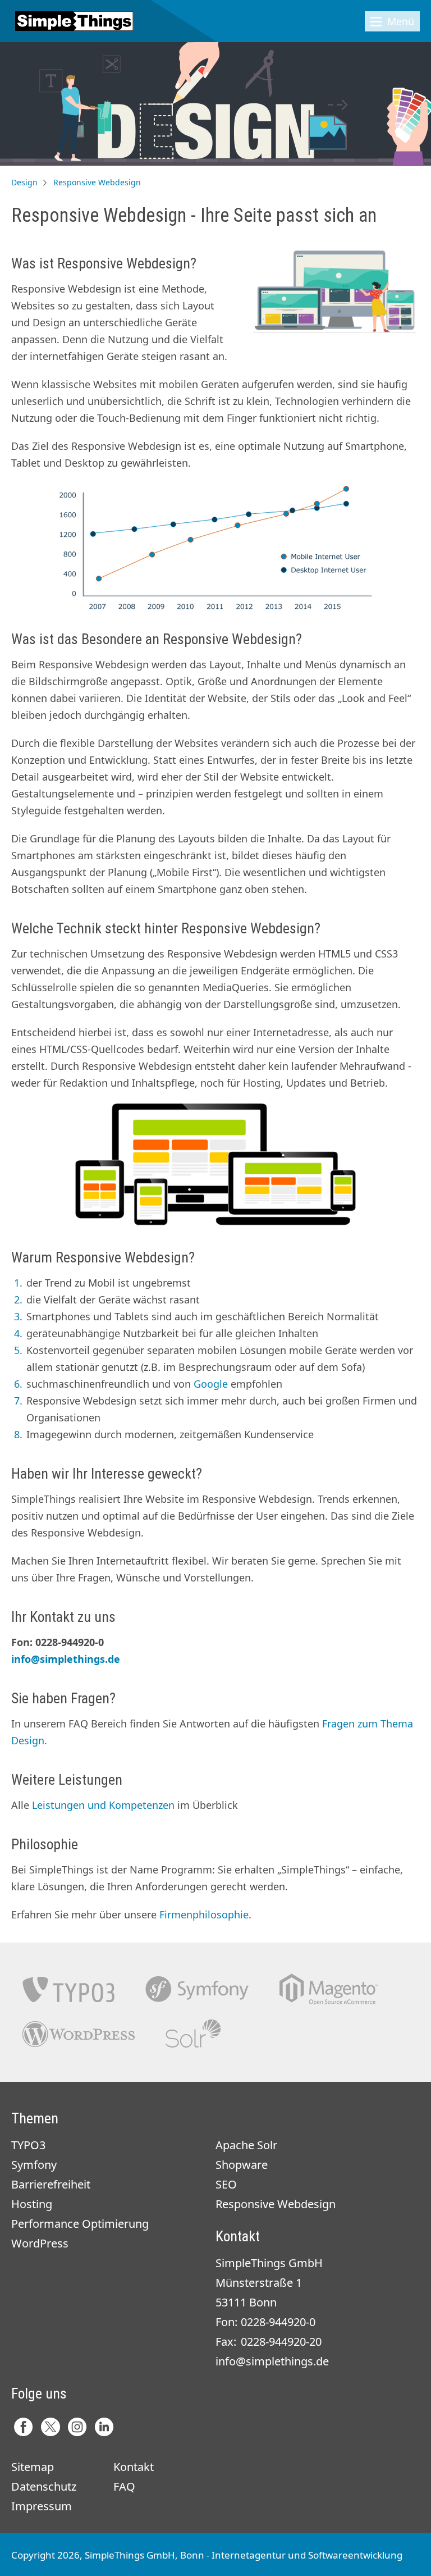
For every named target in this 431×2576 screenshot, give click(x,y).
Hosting (32, 2204)
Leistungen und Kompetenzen (103, 1805)
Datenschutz (44, 2486)
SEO (226, 2184)
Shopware (242, 2165)
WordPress (40, 2243)
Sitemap (33, 2467)
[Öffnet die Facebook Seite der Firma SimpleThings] (23, 2427)
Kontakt (134, 2467)
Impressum (42, 2506)
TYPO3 (68, 1989)
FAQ (124, 2486)
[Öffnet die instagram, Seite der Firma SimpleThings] (77, 2427)
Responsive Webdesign (276, 2204)
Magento (329, 1989)
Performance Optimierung (80, 2224)
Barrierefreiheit (51, 2184)
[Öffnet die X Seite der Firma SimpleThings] (50, 2427)
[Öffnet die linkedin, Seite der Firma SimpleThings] (104, 2427)
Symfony (197, 1989)
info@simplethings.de (66, 1659)
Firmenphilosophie (204, 1914)
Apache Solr (193, 2034)
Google (211, 1384)
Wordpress (79, 2034)
